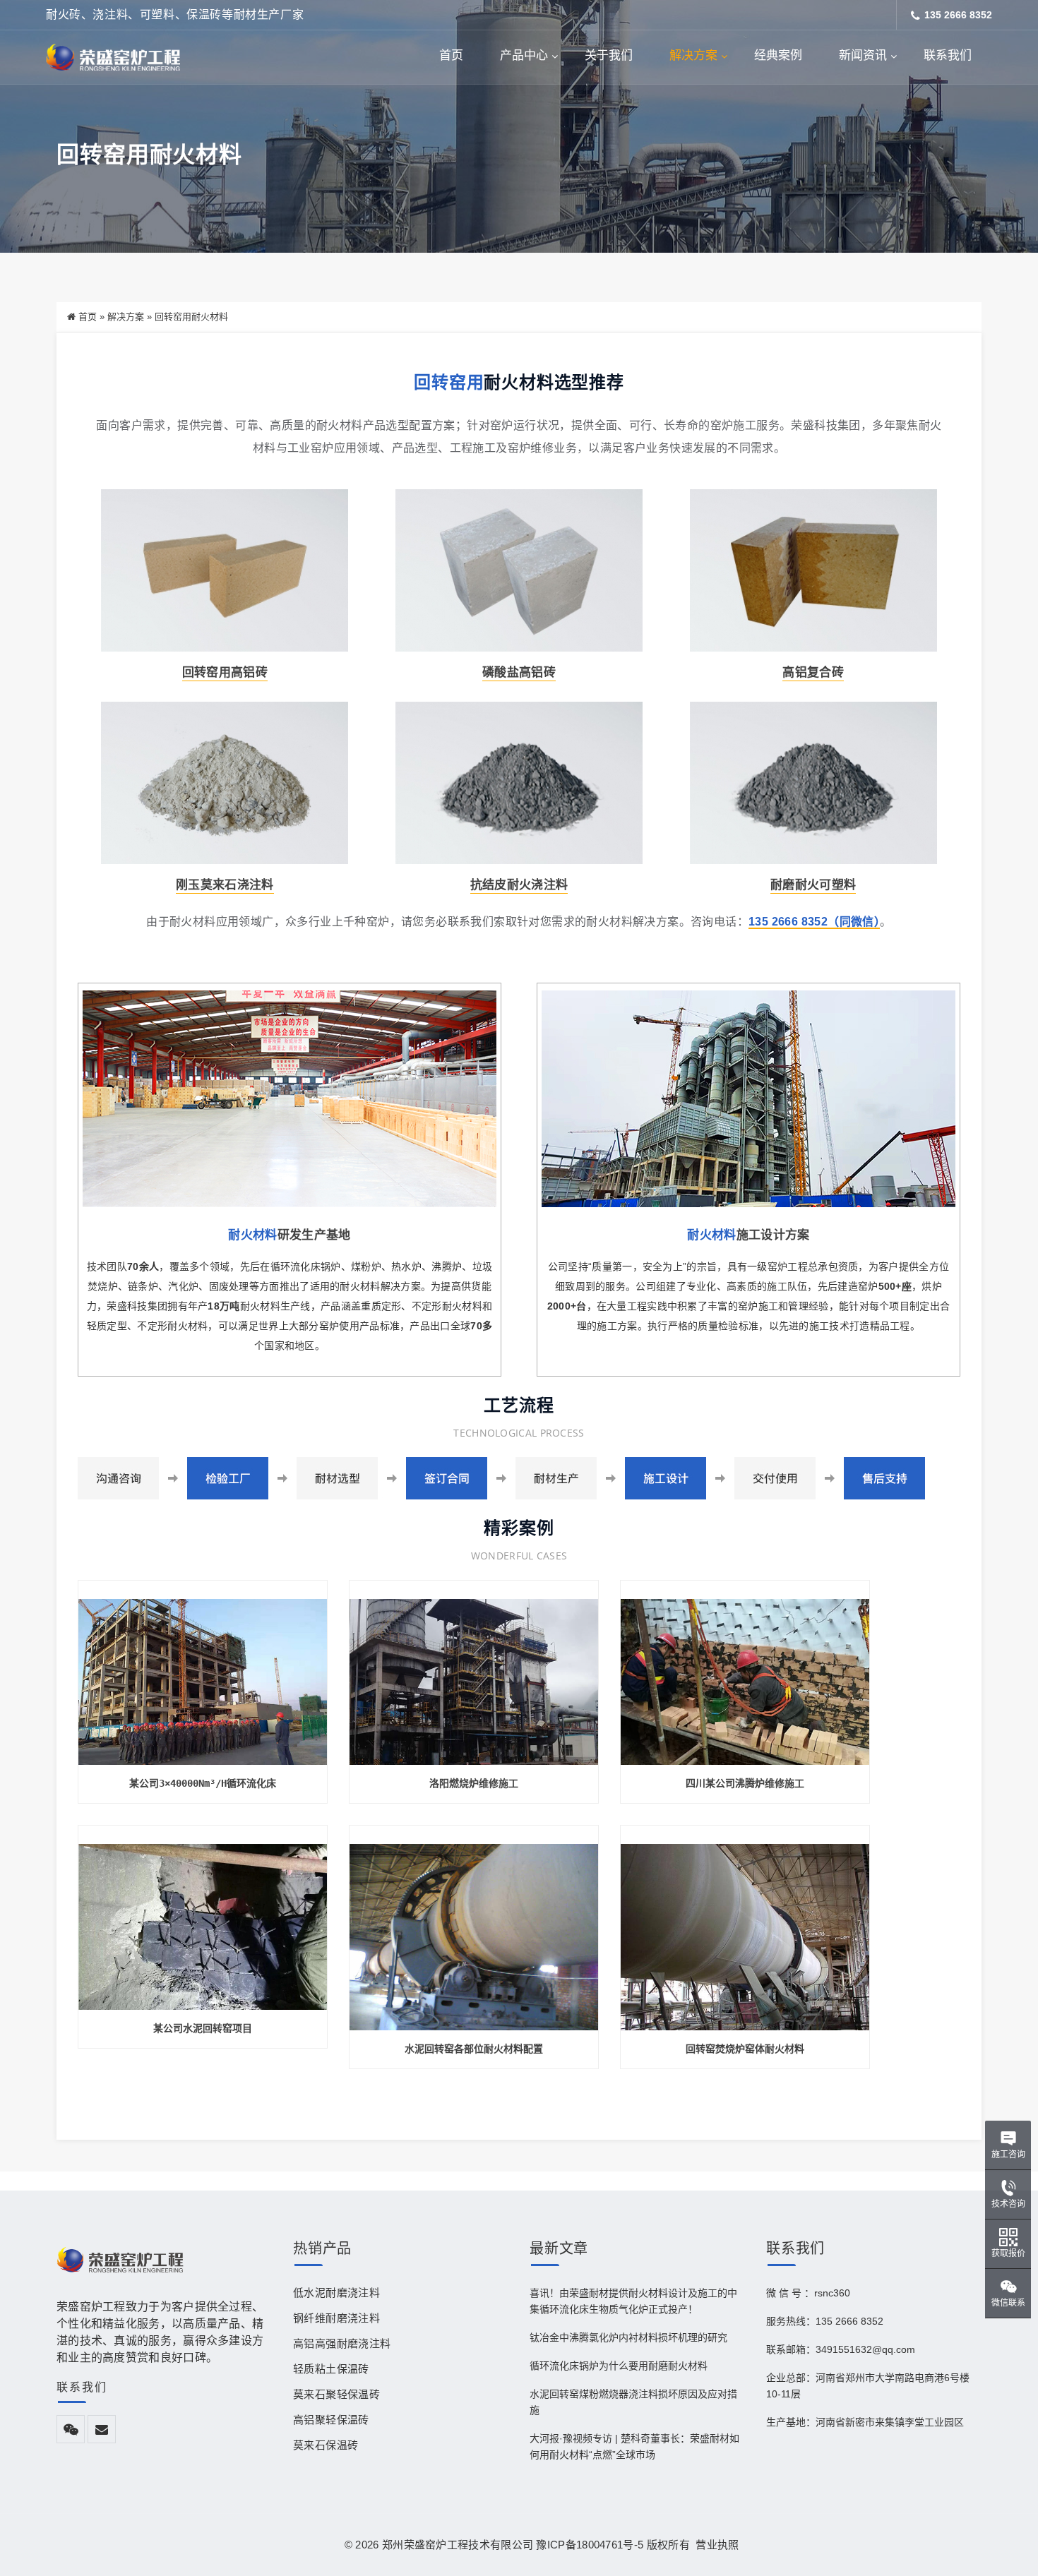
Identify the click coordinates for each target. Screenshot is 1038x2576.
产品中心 (524, 55)
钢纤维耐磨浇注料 (336, 2318)
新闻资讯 (863, 55)
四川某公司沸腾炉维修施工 (745, 1783)
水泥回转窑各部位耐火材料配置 (474, 2049)
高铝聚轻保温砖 (331, 2420)
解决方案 (693, 55)
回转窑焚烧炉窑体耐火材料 (745, 2049)
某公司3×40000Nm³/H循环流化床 (203, 1783)
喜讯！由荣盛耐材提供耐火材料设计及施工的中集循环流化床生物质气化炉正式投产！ (633, 2301)
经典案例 (778, 55)
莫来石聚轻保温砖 (336, 2394)
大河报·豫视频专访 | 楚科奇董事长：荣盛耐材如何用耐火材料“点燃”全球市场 (634, 2446)
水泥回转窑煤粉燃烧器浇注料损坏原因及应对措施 (633, 2402)
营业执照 (715, 2545)
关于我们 (609, 55)
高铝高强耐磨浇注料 (342, 2343)
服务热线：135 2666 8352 (825, 2321)
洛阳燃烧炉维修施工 (474, 1783)
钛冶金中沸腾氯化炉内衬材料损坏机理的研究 (628, 2337)
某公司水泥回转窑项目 (203, 2028)
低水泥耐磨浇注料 (336, 2293)
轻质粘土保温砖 (331, 2369)
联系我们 (948, 55)
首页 (451, 55)
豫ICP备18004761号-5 (590, 2545)
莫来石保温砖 (326, 2445)
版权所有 (668, 2545)
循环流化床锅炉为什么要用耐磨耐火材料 (619, 2366)
